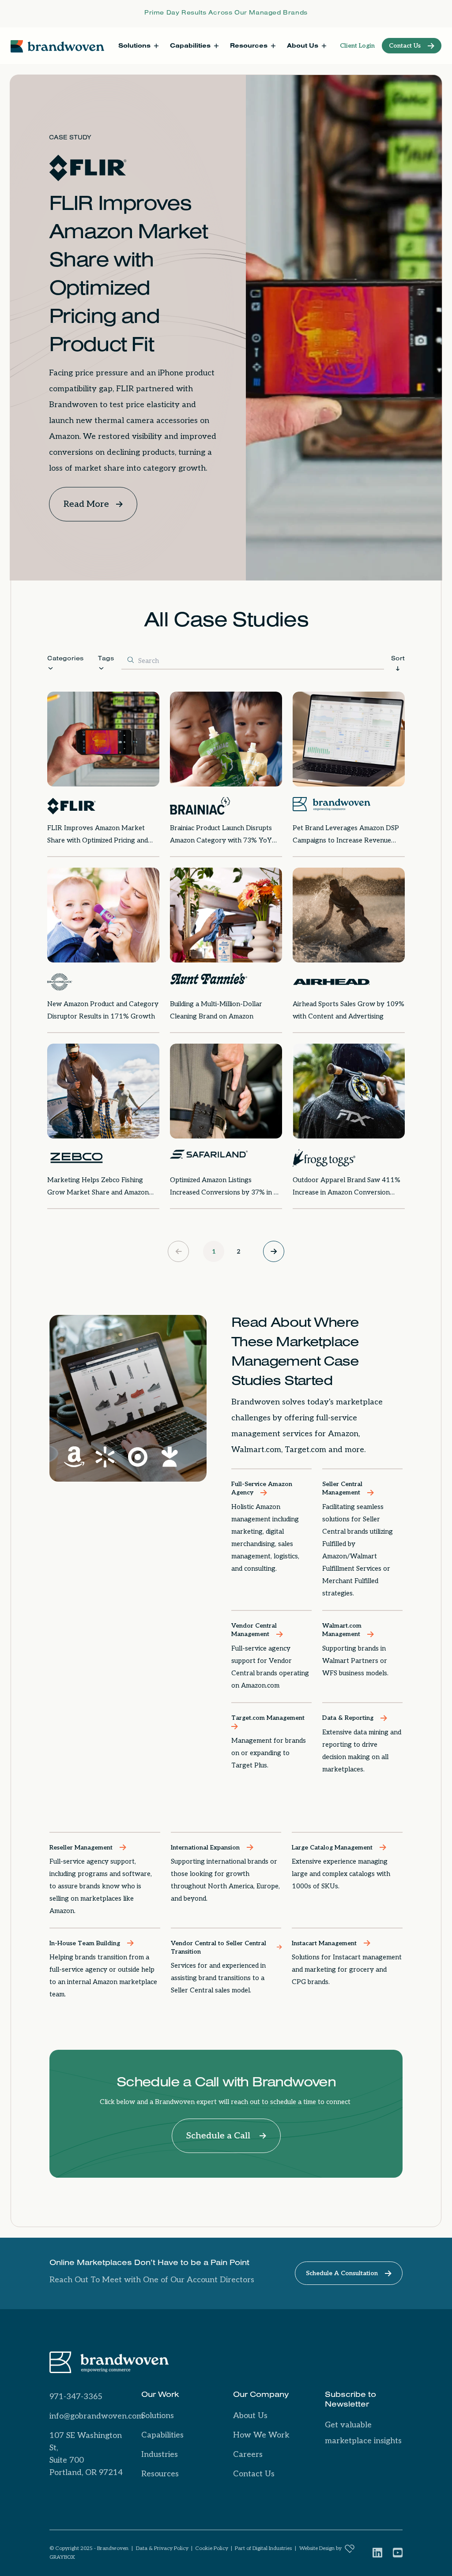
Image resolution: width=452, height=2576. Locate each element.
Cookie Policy (212, 2548)
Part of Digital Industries (263, 2548)
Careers (248, 2454)
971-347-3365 (76, 2397)
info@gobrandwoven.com (96, 2416)
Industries (160, 2454)
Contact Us (254, 2474)
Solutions (158, 2416)
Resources (160, 2474)
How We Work (261, 2435)
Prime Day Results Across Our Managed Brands (226, 14)
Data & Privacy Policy (162, 2548)
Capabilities (162, 2435)
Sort (398, 659)
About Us (250, 2416)
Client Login (357, 46)
